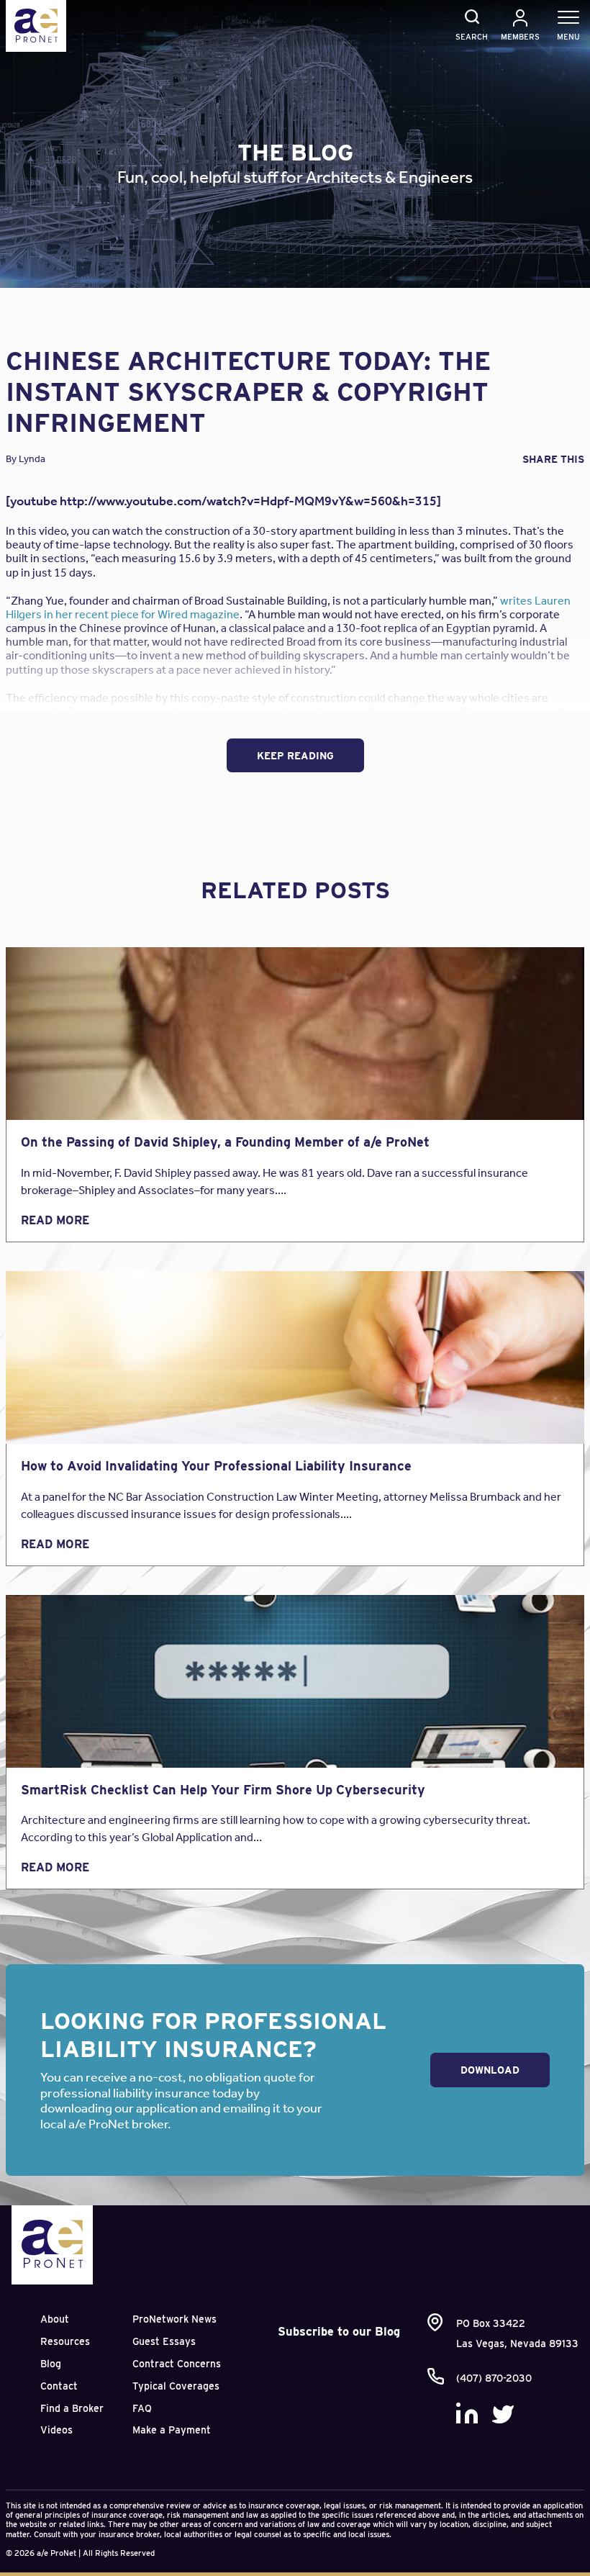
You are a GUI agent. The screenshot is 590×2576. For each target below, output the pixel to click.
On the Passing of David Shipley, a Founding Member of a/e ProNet (225, 1142)
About (55, 2319)
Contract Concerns (177, 2364)
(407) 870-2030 (494, 2378)
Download (490, 2070)
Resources (65, 2341)
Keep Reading (295, 756)
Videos (56, 2430)
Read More (55, 1220)
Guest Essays (164, 2341)
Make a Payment (172, 2430)
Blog (51, 2364)
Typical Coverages (176, 2386)
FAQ (142, 2408)
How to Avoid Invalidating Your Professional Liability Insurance (216, 1466)
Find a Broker (72, 2408)
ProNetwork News (174, 2319)
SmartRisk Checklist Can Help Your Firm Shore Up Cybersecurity (223, 1790)
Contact (59, 2386)
